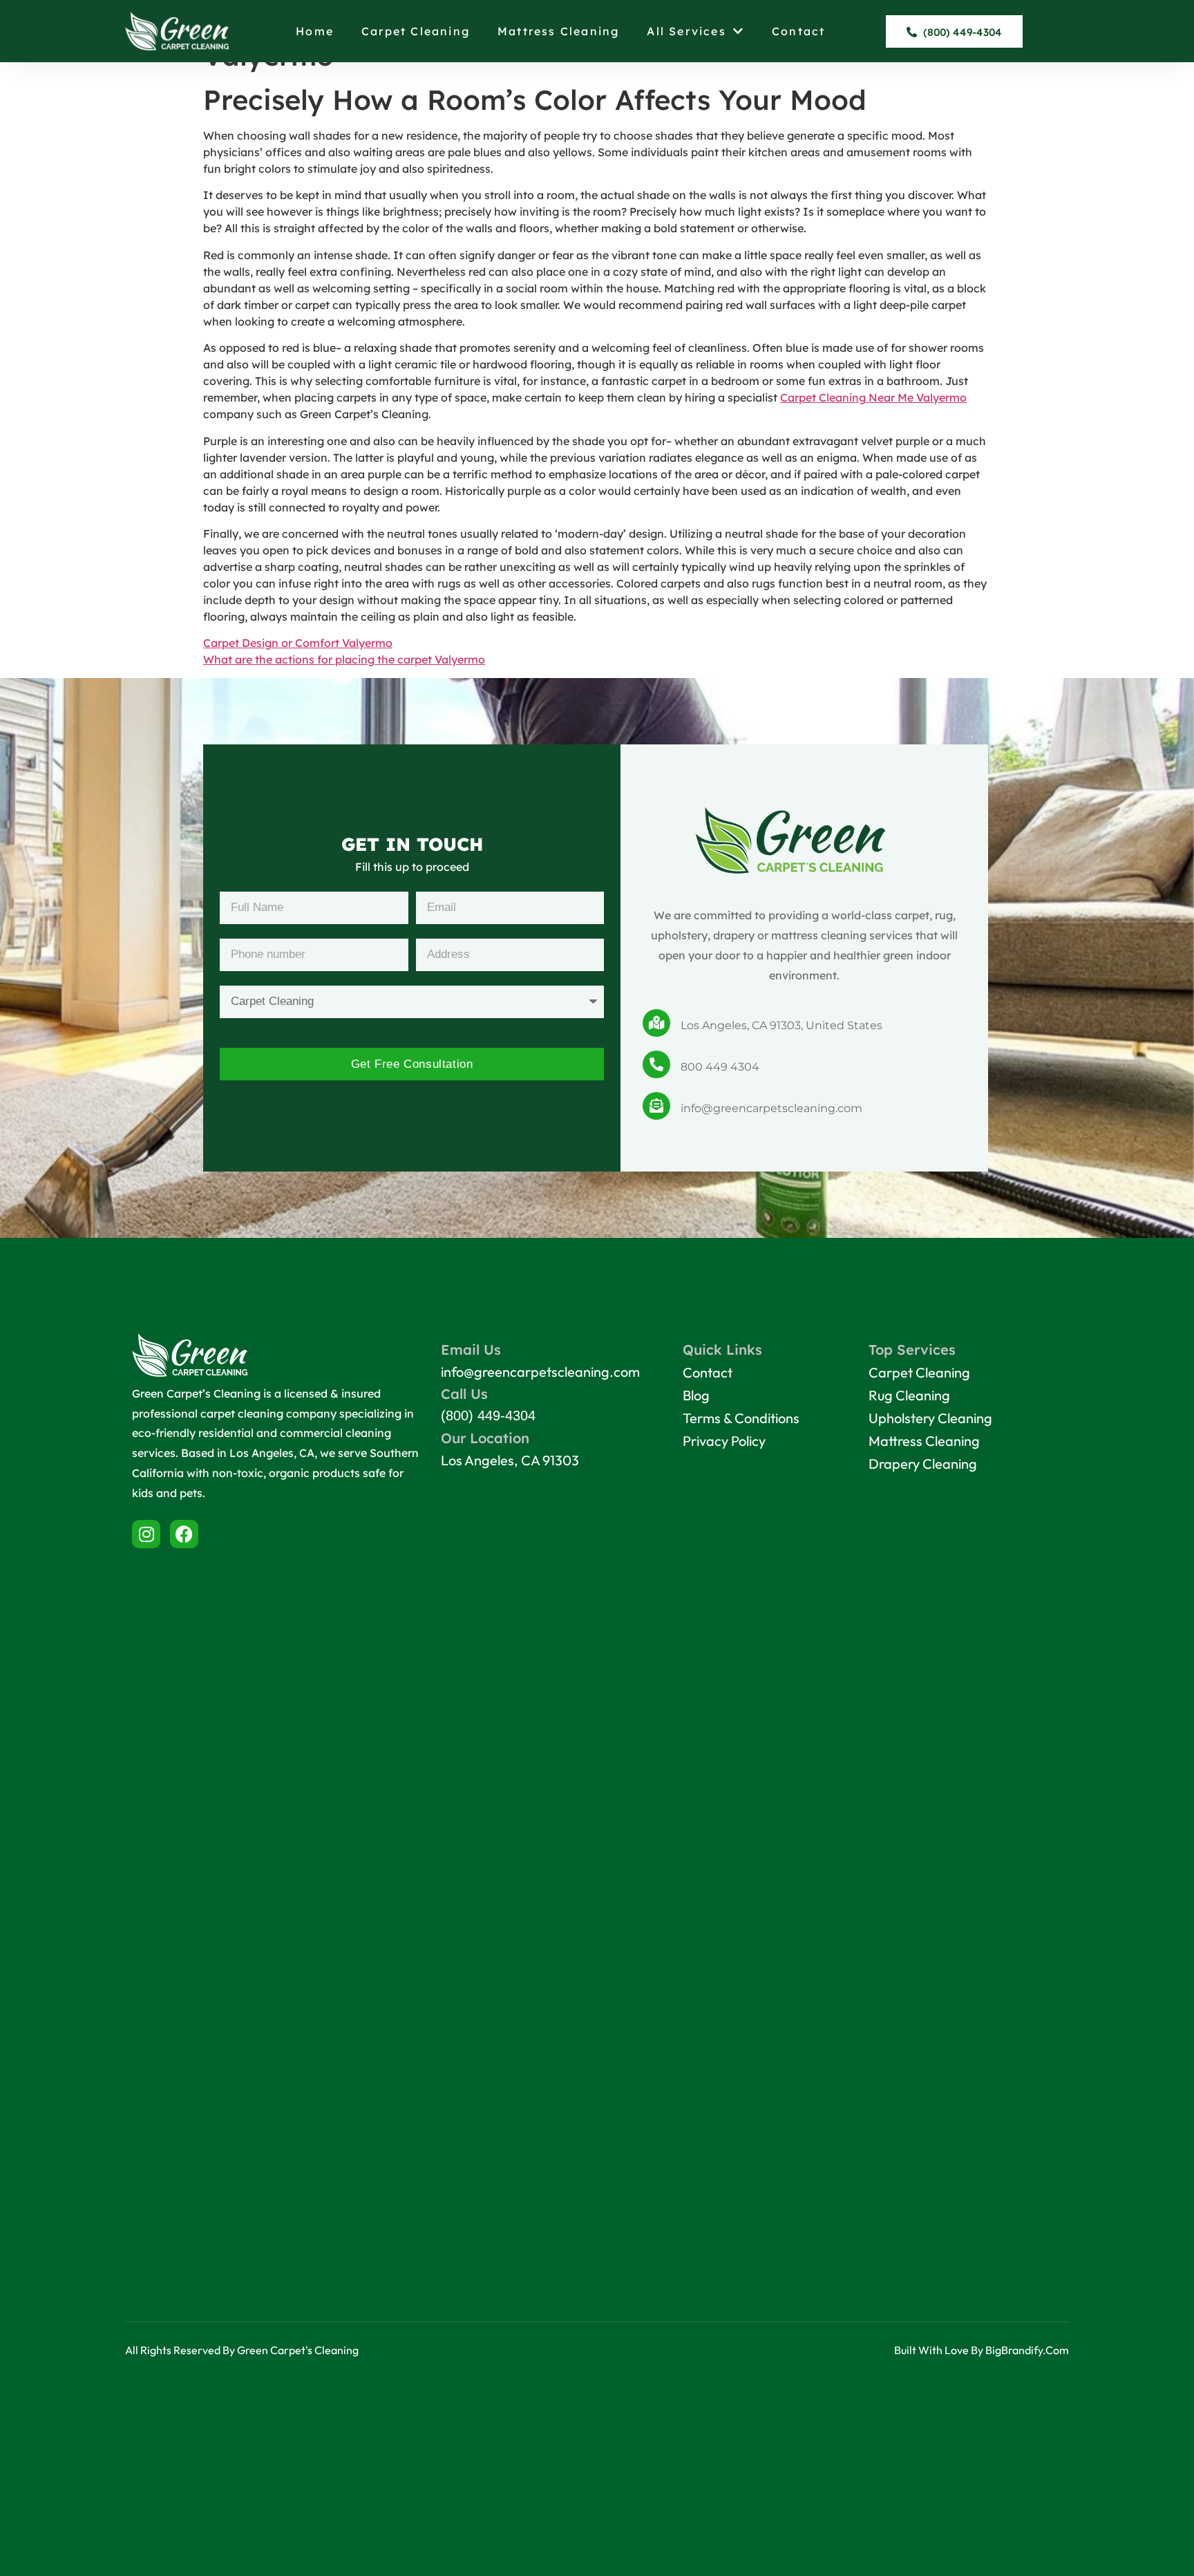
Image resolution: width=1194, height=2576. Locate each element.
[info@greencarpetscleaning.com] (656, 1106)
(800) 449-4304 (488, 1416)
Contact (798, 31)
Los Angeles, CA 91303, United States (781, 1025)
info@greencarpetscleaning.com (771, 1108)
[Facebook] (184, 1534)
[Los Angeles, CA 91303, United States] (656, 1023)
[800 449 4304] (656, 1064)
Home (315, 31)
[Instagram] (146, 1534)
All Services (686, 31)
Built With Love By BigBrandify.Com (982, 2350)
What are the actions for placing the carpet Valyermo (344, 659)
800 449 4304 (720, 1067)
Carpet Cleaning (416, 31)
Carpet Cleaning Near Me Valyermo (873, 397)
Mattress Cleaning (558, 31)
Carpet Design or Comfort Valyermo (298, 643)
